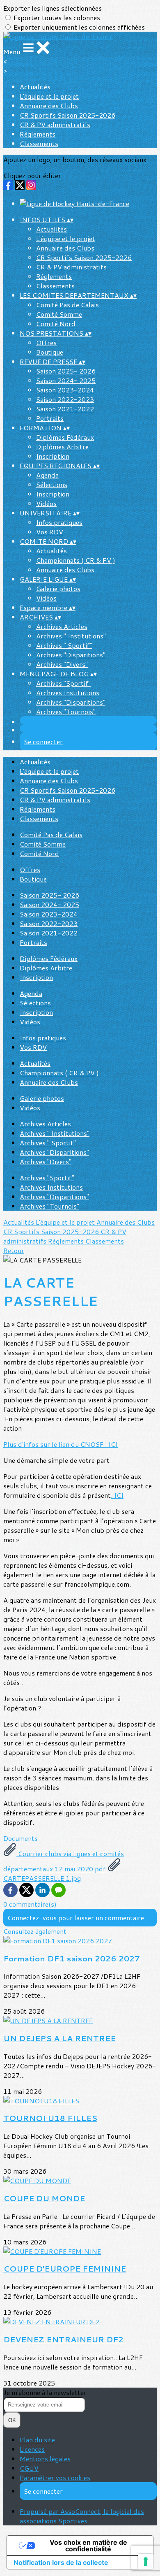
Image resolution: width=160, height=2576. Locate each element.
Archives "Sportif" (63, 683)
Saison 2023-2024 (65, 390)
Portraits (50, 418)
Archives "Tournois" (66, 711)
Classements (39, 143)
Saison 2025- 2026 (66, 371)
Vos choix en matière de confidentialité (88, 2546)
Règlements (38, 134)
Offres (46, 342)
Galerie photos (58, 588)
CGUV (29, 2468)
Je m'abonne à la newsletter (45, 2392)
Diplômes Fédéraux (65, 437)
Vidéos (46, 503)
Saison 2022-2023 (65, 399)
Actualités (35, 87)
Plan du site (37, 2440)
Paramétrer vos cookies (55, 2477)
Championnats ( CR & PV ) (76, 560)
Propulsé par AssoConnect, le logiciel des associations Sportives (82, 2516)
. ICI (117, 1495)
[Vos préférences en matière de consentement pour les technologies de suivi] (146, 2562)
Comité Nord (56, 324)
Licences (32, 2449)
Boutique (50, 352)
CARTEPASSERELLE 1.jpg (42, 1878)
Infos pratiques (59, 522)
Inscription (53, 456)
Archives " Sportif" (64, 645)
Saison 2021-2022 (65, 409)
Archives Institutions (68, 693)
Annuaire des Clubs (49, 106)
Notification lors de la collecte (61, 2562)
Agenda (47, 475)
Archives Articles (62, 626)
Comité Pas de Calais (67, 305)
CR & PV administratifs (55, 124)
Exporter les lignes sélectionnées (53, 8)
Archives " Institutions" (71, 636)
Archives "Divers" (62, 664)
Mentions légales (45, 2459)
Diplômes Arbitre (62, 447)
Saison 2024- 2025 (66, 380)
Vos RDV (50, 532)
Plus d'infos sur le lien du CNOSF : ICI (61, 1444)
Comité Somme (59, 314)
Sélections (52, 484)
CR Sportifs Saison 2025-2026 (67, 115)
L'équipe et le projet (49, 96)
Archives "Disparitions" (71, 655)
